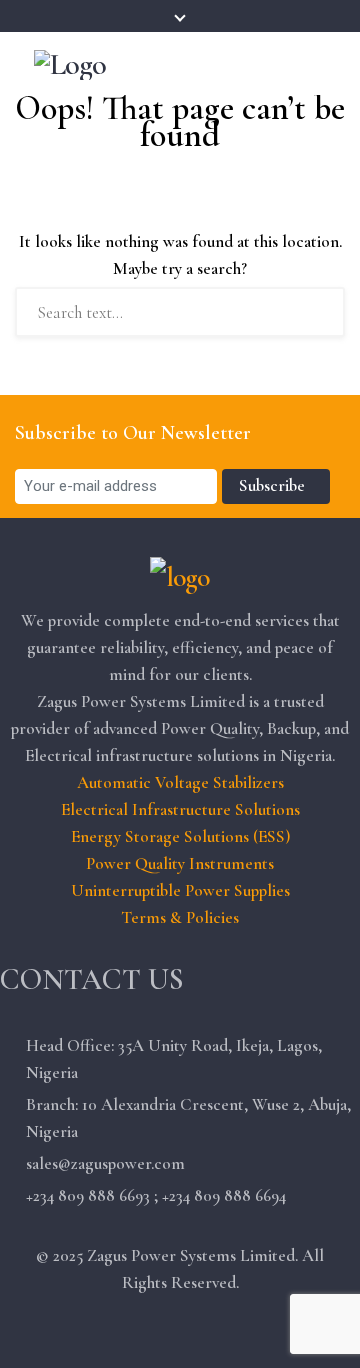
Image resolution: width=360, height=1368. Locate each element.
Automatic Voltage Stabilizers (180, 782)
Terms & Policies (180, 917)
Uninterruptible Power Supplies (180, 890)
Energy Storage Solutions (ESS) (180, 836)
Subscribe (276, 485)
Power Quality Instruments (180, 863)
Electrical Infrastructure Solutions (180, 809)
